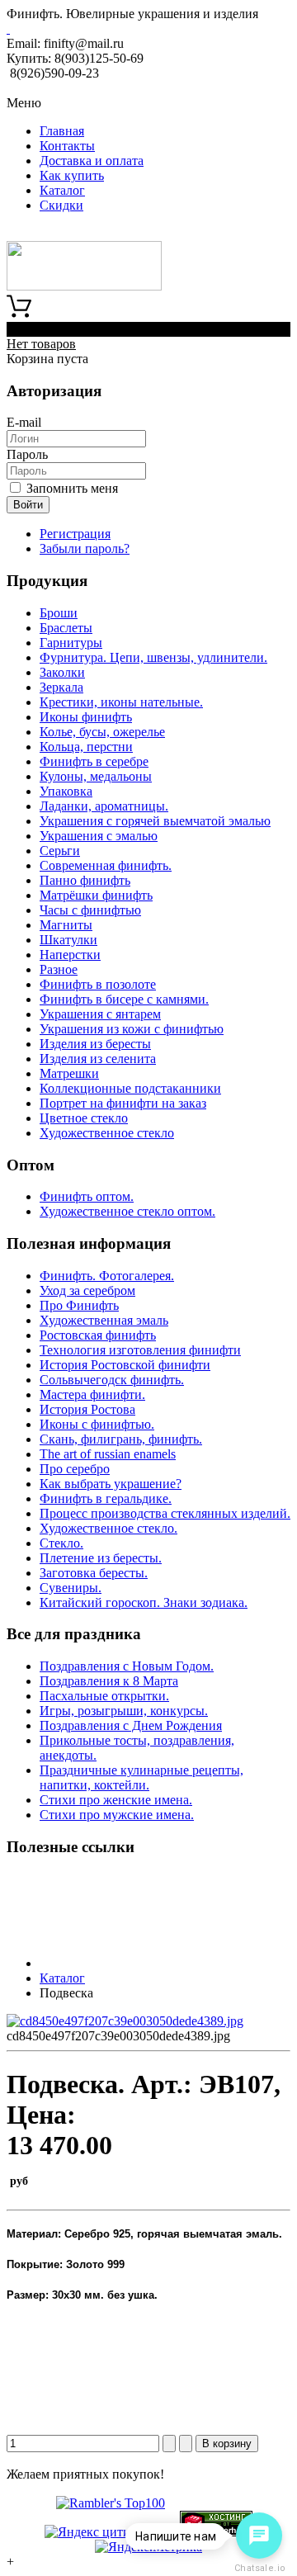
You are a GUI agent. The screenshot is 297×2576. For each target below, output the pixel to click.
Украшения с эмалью (99, 836)
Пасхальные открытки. (104, 1696)
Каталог (62, 190)
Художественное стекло (107, 1133)
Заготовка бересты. (94, 1573)
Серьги (60, 851)
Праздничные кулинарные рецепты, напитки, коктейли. (141, 1777)
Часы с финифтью (90, 910)
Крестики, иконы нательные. (121, 702)
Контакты (67, 146)
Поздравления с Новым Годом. (127, 1666)
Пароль (27, 454)
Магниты (66, 925)
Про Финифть (79, 1305)
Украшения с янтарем (100, 1014)
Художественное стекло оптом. (127, 1211)
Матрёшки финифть (96, 895)
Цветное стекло (84, 1118)
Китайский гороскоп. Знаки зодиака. (144, 1602)
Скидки (61, 205)
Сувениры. (71, 1588)
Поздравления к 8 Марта (109, 1681)
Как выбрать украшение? (111, 1484)
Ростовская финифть (98, 1335)
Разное (59, 969)
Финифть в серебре (94, 761)
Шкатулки (68, 940)
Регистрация (75, 534)
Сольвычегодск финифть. (112, 1380)
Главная (62, 131)
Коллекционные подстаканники (130, 1088)
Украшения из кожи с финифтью (132, 1029)
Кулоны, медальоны (96, 776)
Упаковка (66, 791)
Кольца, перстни (86, 747)
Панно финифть (85, 880)
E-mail (24, 422)
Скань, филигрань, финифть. (121, 1439)
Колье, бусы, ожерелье (102, 732)
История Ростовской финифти (125, 1365)
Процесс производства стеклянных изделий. (165, 1513)
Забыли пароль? (85, 548)
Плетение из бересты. (101, 1558)
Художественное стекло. (108, 1528)
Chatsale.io (259, 2568)
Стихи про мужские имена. (117, 1815)
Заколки (62, 672)
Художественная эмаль (104, 1320)
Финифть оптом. (87, 1196)
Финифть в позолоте (98, 984)
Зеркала (61, 687)
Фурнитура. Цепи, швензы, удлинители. (153, 657)
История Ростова (87, 1409)
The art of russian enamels (108, 1454)
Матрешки (69, 1073)
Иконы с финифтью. (97, 1424)
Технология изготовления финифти (140, 1350)
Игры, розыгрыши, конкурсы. (124, 1711)
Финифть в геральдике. (106, 1498)
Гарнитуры (71, 643)
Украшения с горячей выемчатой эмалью (155, 821)
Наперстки (70, 955)
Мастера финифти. (92, 1394)
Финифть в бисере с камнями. (124, 999)
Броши (59, 613)
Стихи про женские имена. (116, 1800)
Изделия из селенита (98, 1059)
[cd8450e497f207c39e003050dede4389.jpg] (125, 2021)
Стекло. (61, 1543)
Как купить (72, 175)
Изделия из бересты (95, 1044)
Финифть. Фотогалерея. (107, 1276)
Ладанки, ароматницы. (104, 806)
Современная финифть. (106, 865)
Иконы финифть (86, 717)
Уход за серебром (87, 1290)
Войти (28, 505)
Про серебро (75, 1469)
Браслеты (66, 628)
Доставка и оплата (92, 161)
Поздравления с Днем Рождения (131, 1725)
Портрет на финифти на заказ (123, 1103)
